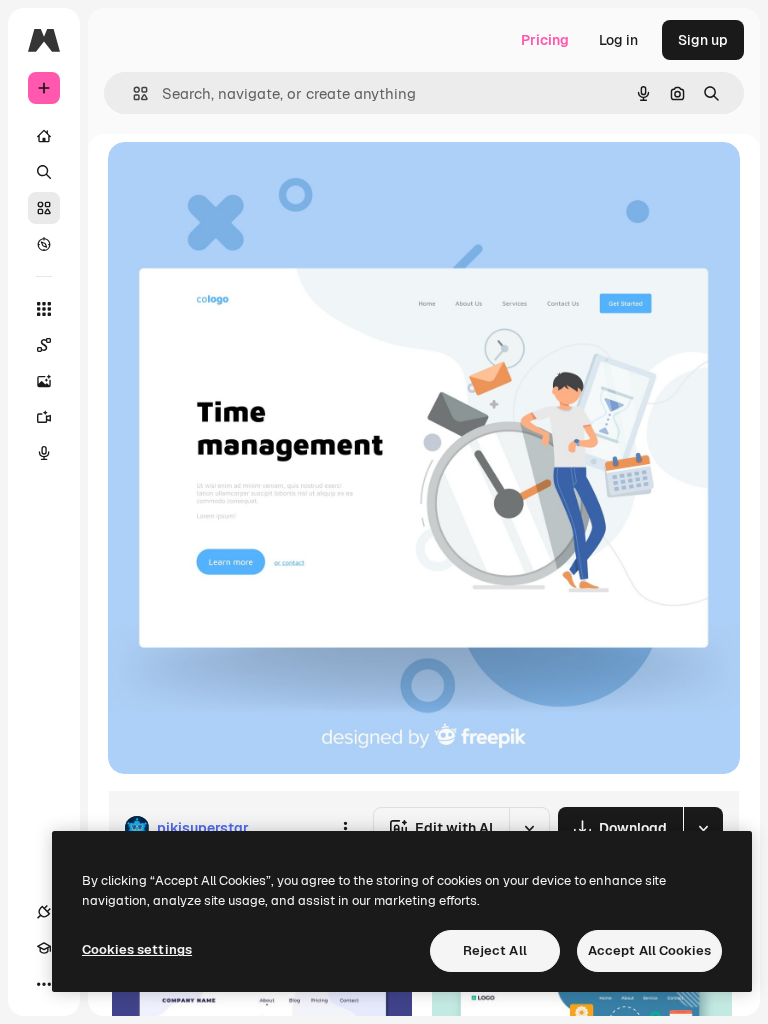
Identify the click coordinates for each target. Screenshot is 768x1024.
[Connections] (44, 912)
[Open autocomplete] (132, 93)
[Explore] (44, 244)
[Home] (44, 136)
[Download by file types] (703, 828)
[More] (44, 984)
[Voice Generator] (44, 453)
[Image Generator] (44, 381)
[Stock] (44, 208)
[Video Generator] (44, 417)
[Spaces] (44, 345)
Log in (618, 40)
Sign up (703, 40)
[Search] (44, 172)
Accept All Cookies (649, 950)
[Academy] (44, 948)
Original (236, 179)
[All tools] (44, 309)
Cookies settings (137, 949)
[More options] (345, 828)
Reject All (495, 950)
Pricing (545, 40)
